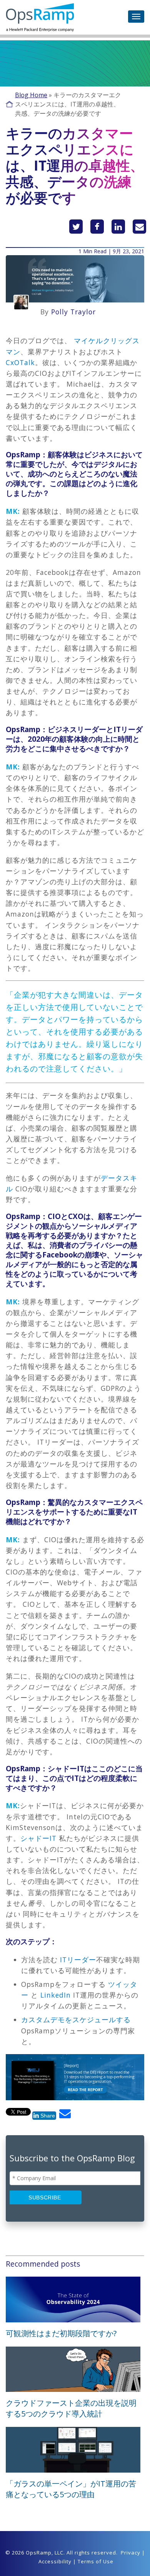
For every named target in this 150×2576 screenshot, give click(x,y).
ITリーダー (78, 1960)
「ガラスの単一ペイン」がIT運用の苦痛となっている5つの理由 (71, 2489)
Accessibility (55, 2561)
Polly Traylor (73, 312)
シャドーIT (40, 1838)
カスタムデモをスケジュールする (76, 2020)
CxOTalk (20, 362)
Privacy (131, 2553)
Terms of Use (96, 2561)
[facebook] (97, 227)
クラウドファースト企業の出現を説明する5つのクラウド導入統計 (71, 2408)
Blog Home (31, 95)
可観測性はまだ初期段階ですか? (61, 2333)
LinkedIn (56, 1995)
